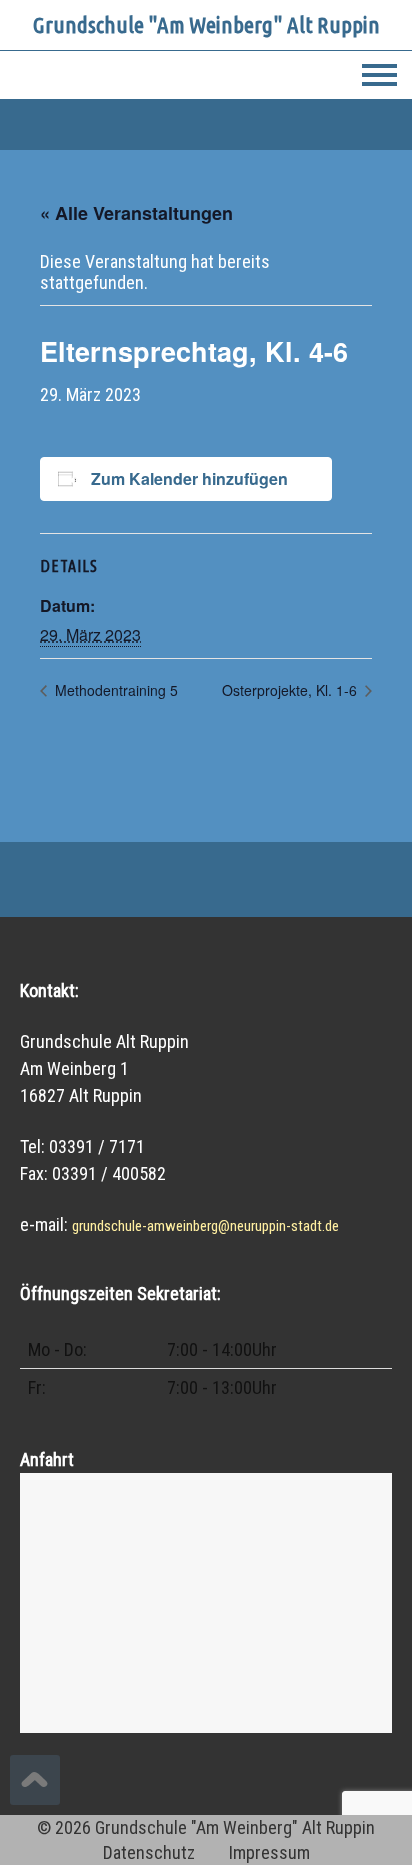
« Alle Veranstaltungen (136, 213)
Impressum (269, 1852)
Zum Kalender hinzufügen (189, 478)
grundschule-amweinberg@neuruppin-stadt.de (205, 1226)
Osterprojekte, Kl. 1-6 (291, 690)
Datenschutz (149, 1852)
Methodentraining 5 (114, 690)
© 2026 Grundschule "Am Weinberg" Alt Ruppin (206, 1827)
